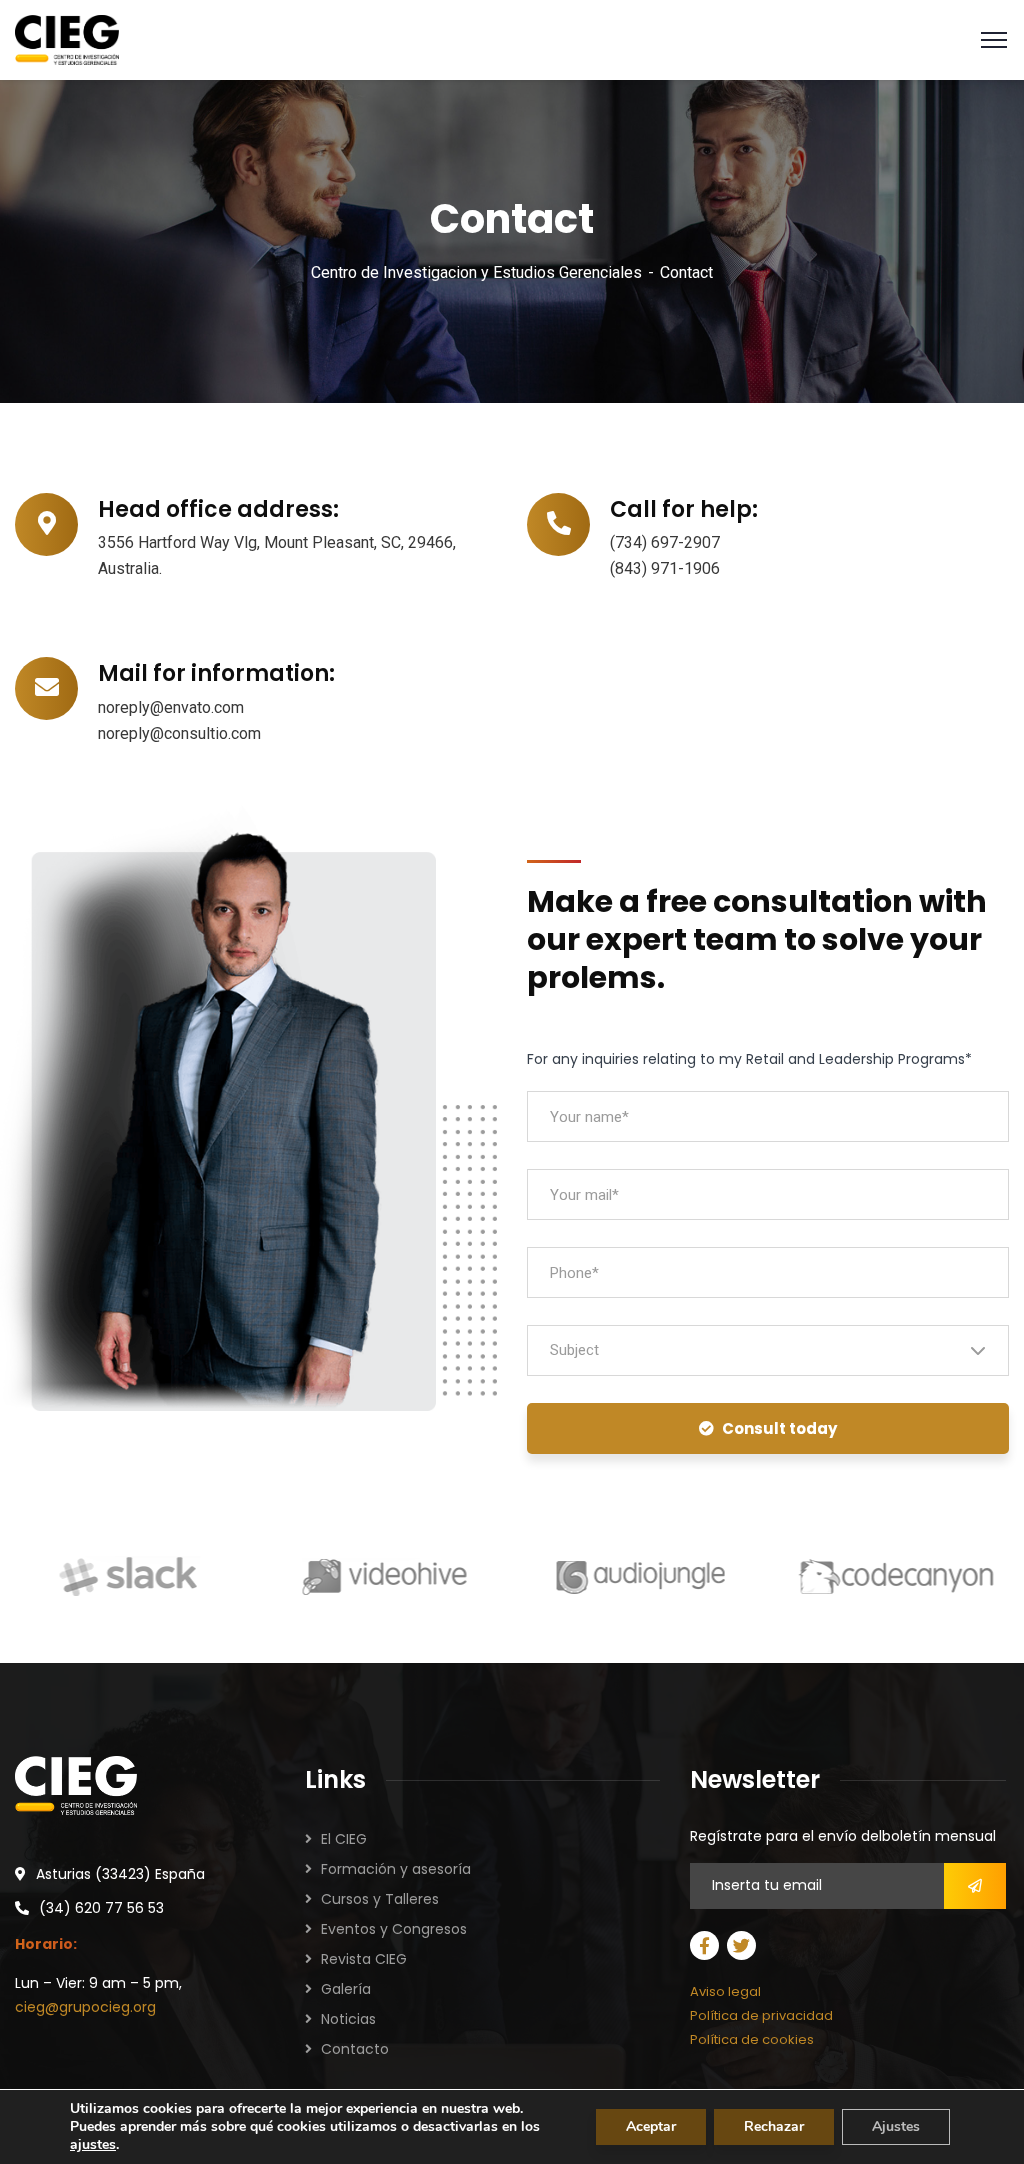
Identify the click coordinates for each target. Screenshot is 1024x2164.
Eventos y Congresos (394, 1929)
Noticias (348, 2019)
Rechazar (774, 2126)
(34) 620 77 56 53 (101, 1908)
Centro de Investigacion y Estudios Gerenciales (476, 272)
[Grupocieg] (67, 38)
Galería (346, 1989)
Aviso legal (725, 1991)
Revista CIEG (364, 1959)
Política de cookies (752, 2039)
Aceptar (651, 2126)
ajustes (93, 2145)
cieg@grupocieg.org (85, 2007)
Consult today (779, 1428)
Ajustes (896, 2126)
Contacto (355, 2049)
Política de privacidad (761, 2015)
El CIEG (344, 1839)
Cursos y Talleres (380, 1899)
